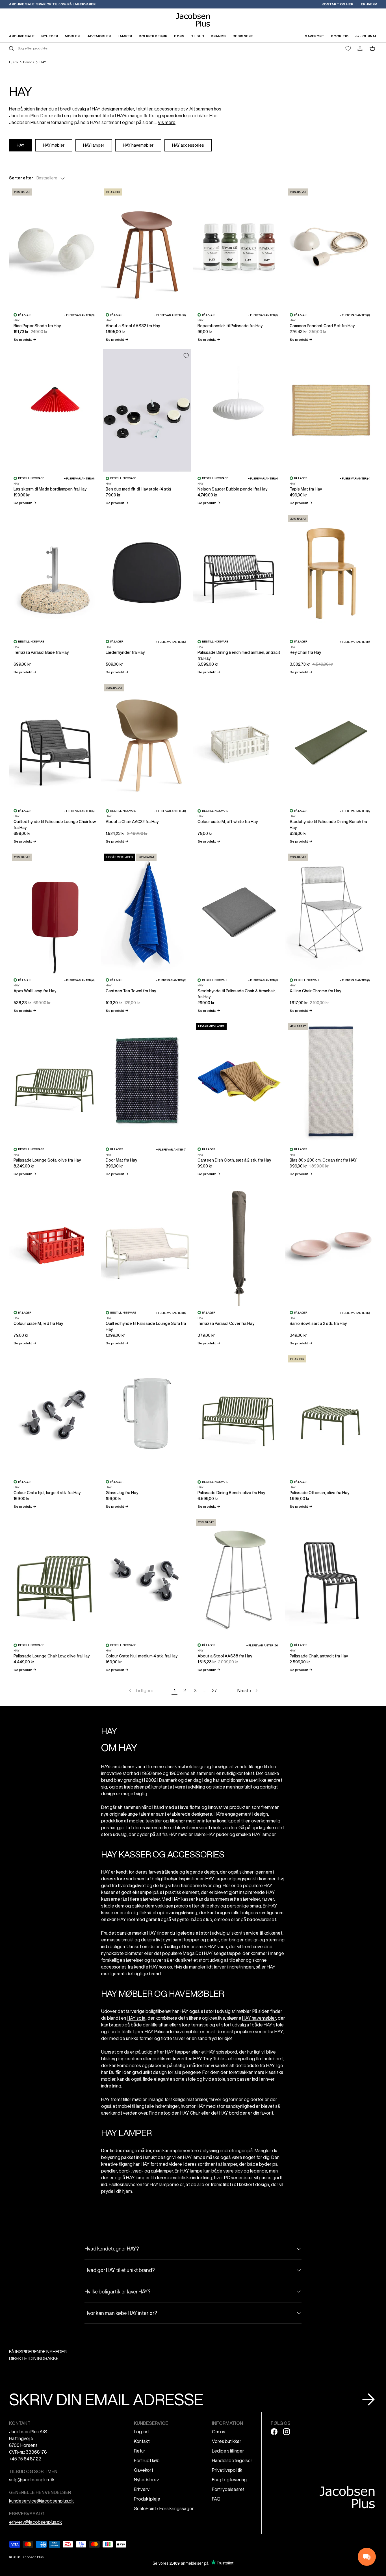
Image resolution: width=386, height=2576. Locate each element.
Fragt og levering (229, 2480)
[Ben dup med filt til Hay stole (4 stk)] (147, 410)
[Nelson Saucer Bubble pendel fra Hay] (239, 410)
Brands (29, 62)
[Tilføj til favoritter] (186, 356)
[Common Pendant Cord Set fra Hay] (331, 247)
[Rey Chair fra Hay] (331, 574)
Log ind (141, 2432)
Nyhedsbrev (146, 2480)
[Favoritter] (348, 48)
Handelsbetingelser (232, 2460)
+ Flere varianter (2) (171, 980)
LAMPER (125, 36)
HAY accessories (188, 145)
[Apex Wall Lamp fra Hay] (55, 912)
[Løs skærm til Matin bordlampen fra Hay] (55, 410)
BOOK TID (340, 36)
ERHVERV (369, 4)
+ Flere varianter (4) (263, 478)
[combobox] (100, 48)
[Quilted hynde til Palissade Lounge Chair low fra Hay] (55, 743)
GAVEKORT (314, 36)
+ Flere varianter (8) (355, 315)
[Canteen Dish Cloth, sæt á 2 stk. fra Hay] (239, 1081)
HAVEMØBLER (99, 36)
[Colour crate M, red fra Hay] (55, 1245)
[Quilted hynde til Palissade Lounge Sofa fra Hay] (147, 1245)
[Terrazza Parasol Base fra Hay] (55, 574)
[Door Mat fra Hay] (147, 1081)
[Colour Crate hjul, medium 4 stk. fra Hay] (147, 1577)
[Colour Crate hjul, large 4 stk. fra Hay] (55, 1414)
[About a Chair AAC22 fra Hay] (147, 743)
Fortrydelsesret (228, 2489)
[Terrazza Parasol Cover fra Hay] (239, 1245)
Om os (219, 2432)
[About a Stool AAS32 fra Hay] (147, 247)
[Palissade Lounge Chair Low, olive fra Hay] (55, 1577)
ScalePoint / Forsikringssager (164, 2508)
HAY (43, 62)
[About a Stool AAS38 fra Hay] (239, 1577)
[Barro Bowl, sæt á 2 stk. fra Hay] (331, 1245)
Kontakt (142, 2441)
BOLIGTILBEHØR (153, 36)
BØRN (179, 36)
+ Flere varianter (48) (170, 811)
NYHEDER (50, 36)
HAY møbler (54, 145)
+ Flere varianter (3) (79, 315)
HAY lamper (94, 145)
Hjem (13, 62)
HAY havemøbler (138, 145)
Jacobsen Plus (32, 2557)
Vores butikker (227, 2441)
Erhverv (142, 2489)
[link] (141, 1690)
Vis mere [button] (167, 122)
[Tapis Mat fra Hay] (331, 410)
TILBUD (198, 36)
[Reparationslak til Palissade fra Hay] (239, 247)
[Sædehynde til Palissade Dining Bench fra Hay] (331, 743)
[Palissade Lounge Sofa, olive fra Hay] (55, 1081)
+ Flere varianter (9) (79, 478)
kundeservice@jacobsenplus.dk (41, 2501)
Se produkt (25, 339)
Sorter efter (21, 178)
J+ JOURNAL (366, 36)
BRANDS (218, 36)
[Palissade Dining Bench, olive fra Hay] (239, 1414)
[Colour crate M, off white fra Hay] (239, 743)
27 (214, 1690)
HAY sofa (136, 2018)
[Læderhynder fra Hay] (147, 574)
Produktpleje (147, 2499)
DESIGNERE (243, 36)
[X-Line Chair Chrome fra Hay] (331, 912)
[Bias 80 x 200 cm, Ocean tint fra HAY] (331, 1081)
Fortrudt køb (147, 2460)
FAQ (216, 2499)
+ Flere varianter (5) (263, 315)
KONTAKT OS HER (337, 4)
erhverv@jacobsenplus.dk (35, 2522)
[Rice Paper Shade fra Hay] (55, 247)
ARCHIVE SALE (22, 36)
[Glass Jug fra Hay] (147, 1414)
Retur (140, 2451)
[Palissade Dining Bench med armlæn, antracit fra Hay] (239, 574)
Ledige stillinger (228, 2451)
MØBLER (72, 36)
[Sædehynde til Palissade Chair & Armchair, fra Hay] (239, 912)
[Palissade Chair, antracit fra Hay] (331, 1577)
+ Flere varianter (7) (171, 1149)
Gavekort (144, 2470)
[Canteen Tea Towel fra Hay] (147, 912)
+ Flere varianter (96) (170, 315)
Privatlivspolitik (227, 2470)
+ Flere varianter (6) (79, 980)
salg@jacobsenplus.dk (32, 2480)
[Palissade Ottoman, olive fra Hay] (331, 1414)
